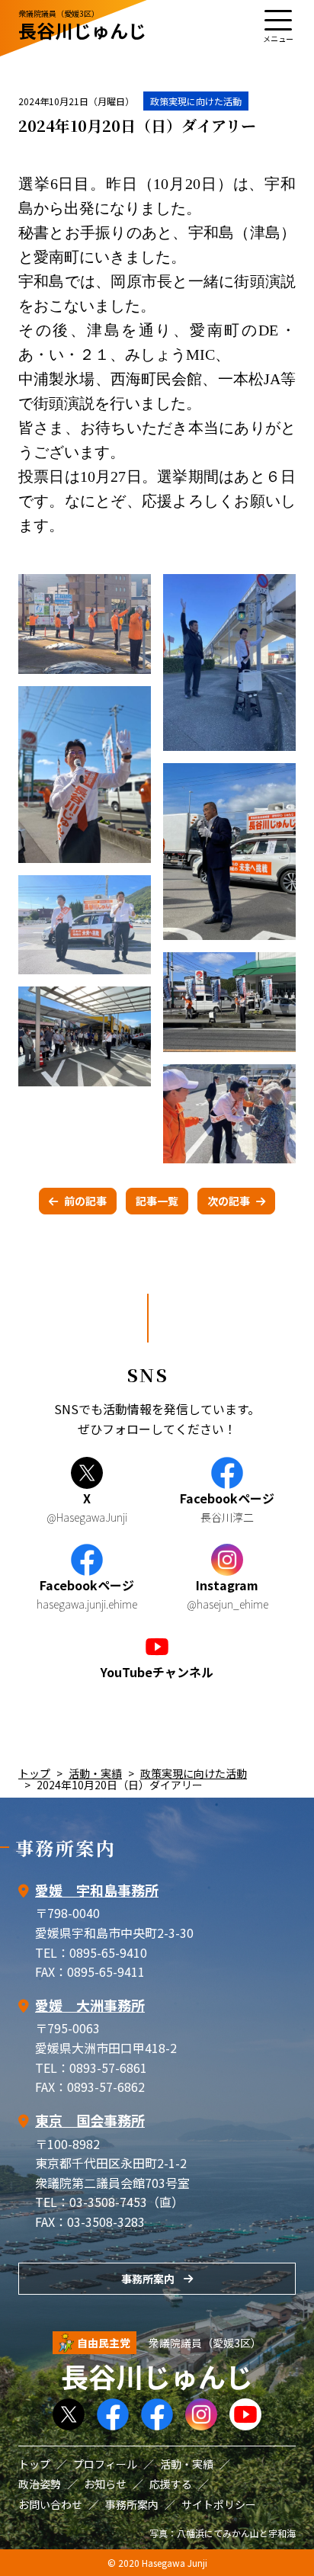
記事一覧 (157, 1201)
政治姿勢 (40, 2484)
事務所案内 (148, 2279)
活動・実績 (95, 1773)
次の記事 (229, 1201)
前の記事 (85, 1201)
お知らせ (105, 2484)
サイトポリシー (219, 2504)
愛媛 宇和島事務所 (97, 1890)
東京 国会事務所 (90, 2120)
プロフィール (105, 2464)
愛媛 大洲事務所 (90, 2005)
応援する (171, 2484)
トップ (34, 1773)
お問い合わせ (50, 2504)
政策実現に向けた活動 (196, 101)
